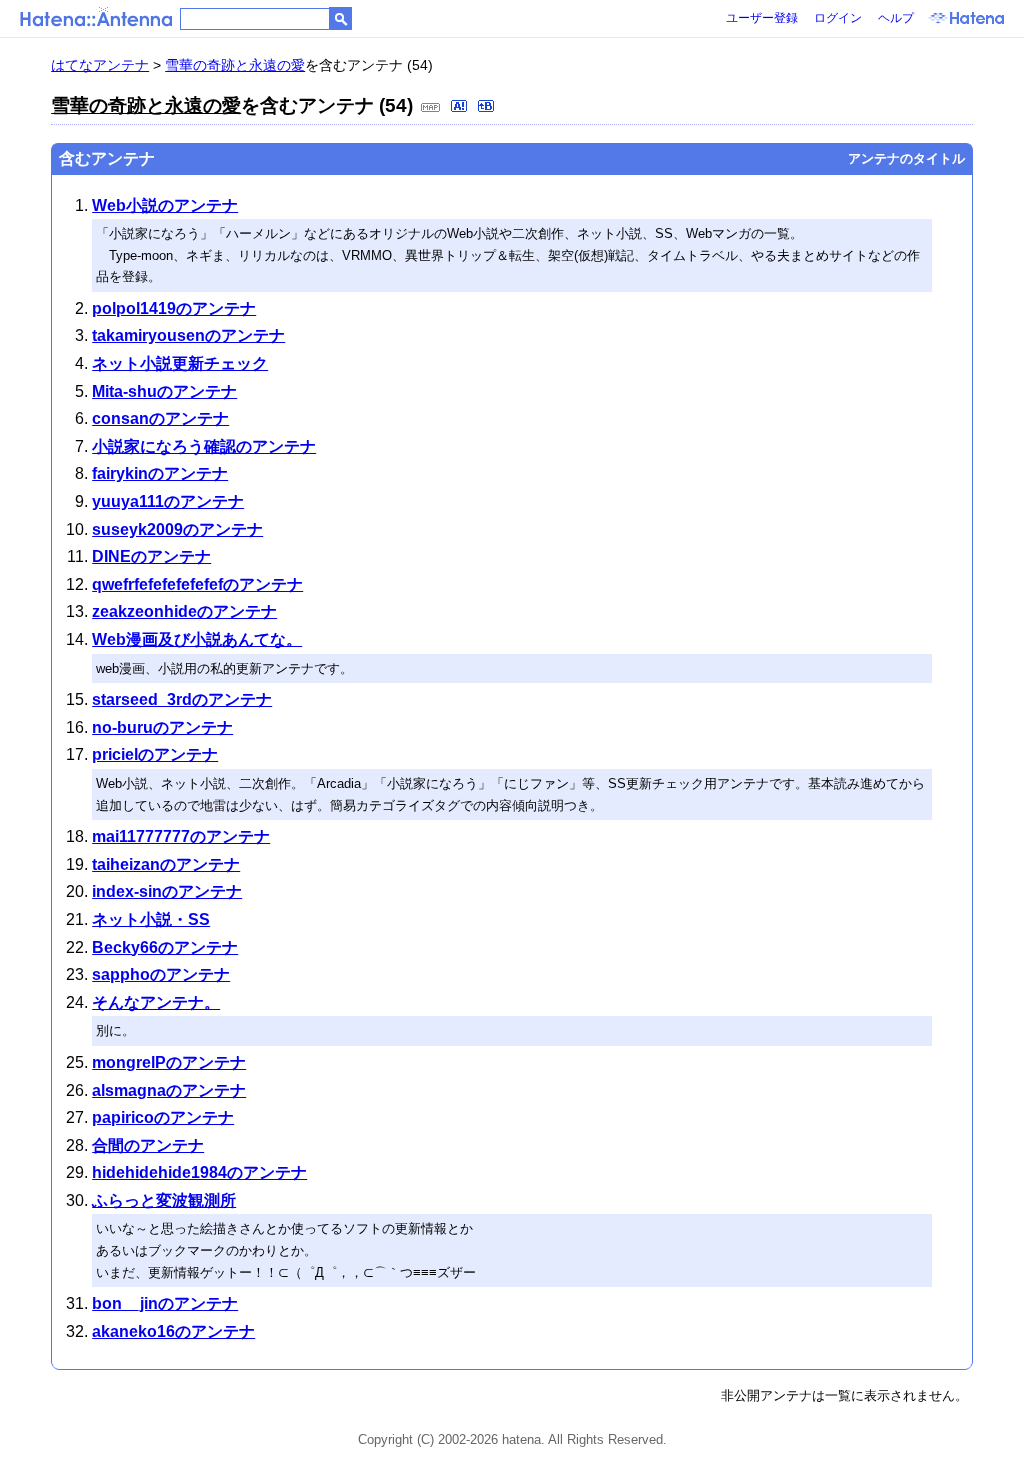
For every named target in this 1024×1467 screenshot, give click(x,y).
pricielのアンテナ (155, 754)
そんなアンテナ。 (156, 1002)
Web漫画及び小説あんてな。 (197, 639)
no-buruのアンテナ (162, 727)
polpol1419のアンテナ (174, 308)
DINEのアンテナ (151, 556)
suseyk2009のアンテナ (177, 529)
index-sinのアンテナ (167, 891)
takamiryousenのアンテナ (188, 335)
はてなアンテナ (100, 65)
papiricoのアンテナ (163, 1117)
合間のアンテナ (148, 1145)
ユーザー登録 (762, 18)
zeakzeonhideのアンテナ (184, 611)
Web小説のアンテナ (165, 205)
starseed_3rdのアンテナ (182, 699)
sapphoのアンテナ (161, 974)
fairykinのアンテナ (160, 473)
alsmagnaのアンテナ (169, 1090)
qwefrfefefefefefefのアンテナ (197, 584)
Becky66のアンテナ (165, 947)
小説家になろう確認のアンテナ (204, 446)
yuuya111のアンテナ (168, 501)
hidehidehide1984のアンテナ (199, 1172)
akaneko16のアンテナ (173, 1331)
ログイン (838, 18)
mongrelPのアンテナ (169, 1062)
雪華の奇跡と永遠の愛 (235, 65)
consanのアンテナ (160, 418)
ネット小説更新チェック (180, 363)
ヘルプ (896, 18)
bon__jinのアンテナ (165, 1303)
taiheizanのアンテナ (166, 864)
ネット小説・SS (151, 919)
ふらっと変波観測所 (164, 1200)
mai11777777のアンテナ (181, 836)
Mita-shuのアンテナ (164, 391)
